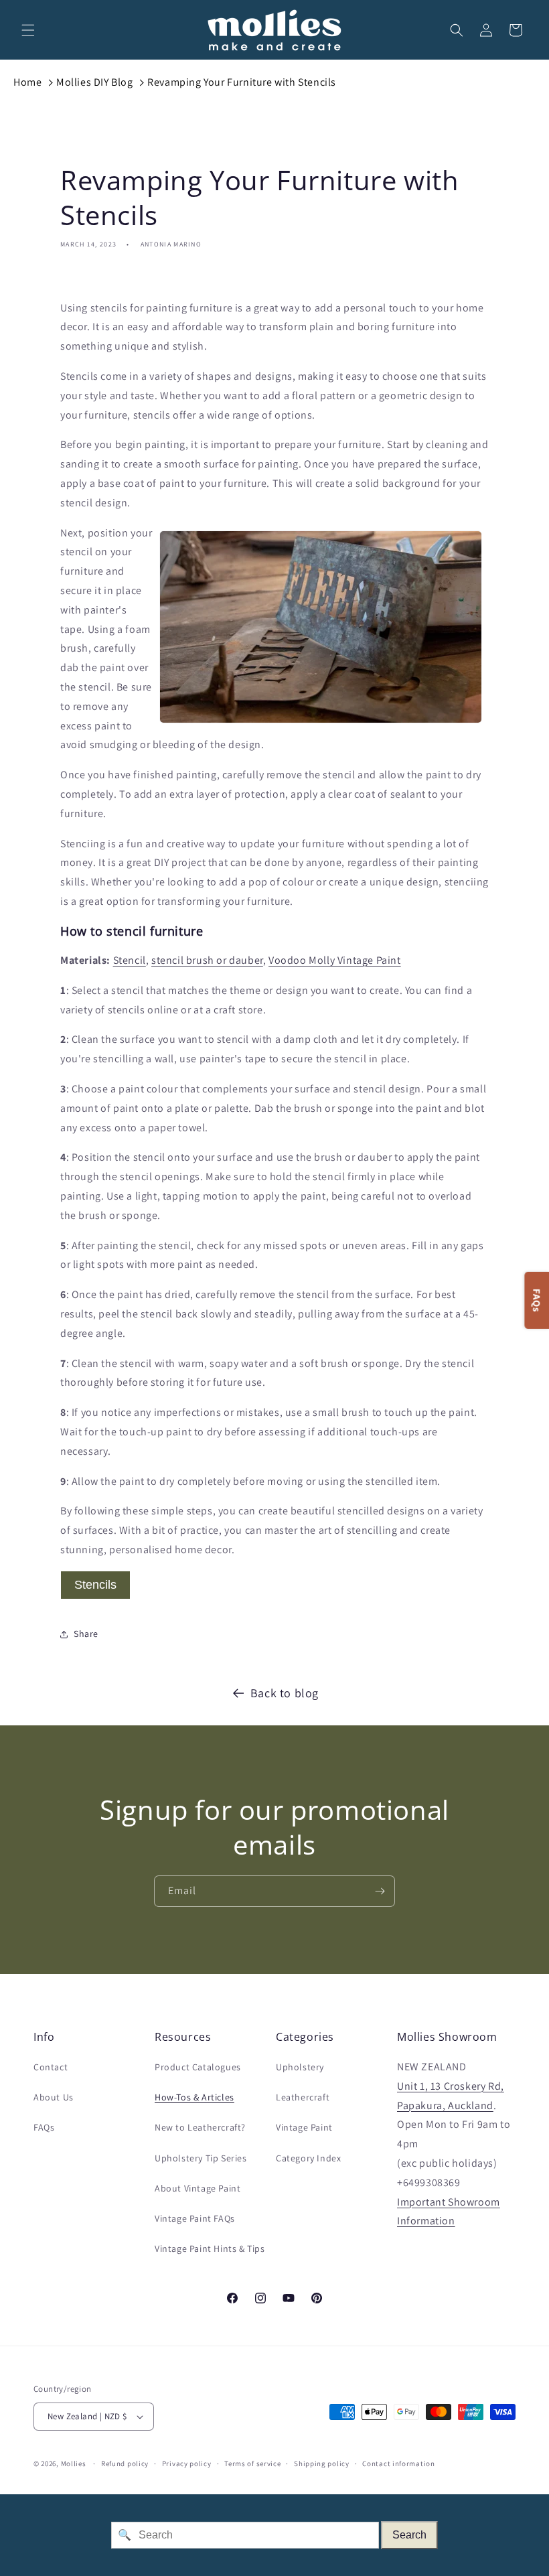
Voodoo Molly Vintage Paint (335, 960)
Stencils (95, 1585)
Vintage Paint (304, 2127)
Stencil (130, 960)
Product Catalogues (198, 2067)
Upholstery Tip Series (201, 2158)
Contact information (398, 2463)
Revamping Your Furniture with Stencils (242, 82)
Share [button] (86, 1634)
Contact (51, 2067)
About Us (54, 2097)
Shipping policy (322, 2463)
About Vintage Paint (198, 2188)
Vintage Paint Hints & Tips (210, 2248)
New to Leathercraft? (200, 2127)
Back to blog (285, 1693)
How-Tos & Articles (194, 2097)
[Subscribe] (380, 1891)
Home (27, 82)
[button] (28, 30)
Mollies (74, 2463)
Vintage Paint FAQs (195, 2218)
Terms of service (252, 2463)
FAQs (44, 2127)
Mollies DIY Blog (95, 82)
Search (409, 2535)
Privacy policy (187, 2463)
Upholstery (300, 2067)
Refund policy (125, 2463)
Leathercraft (303, 2097)
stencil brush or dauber (207, 960)
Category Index (308, 2158)
